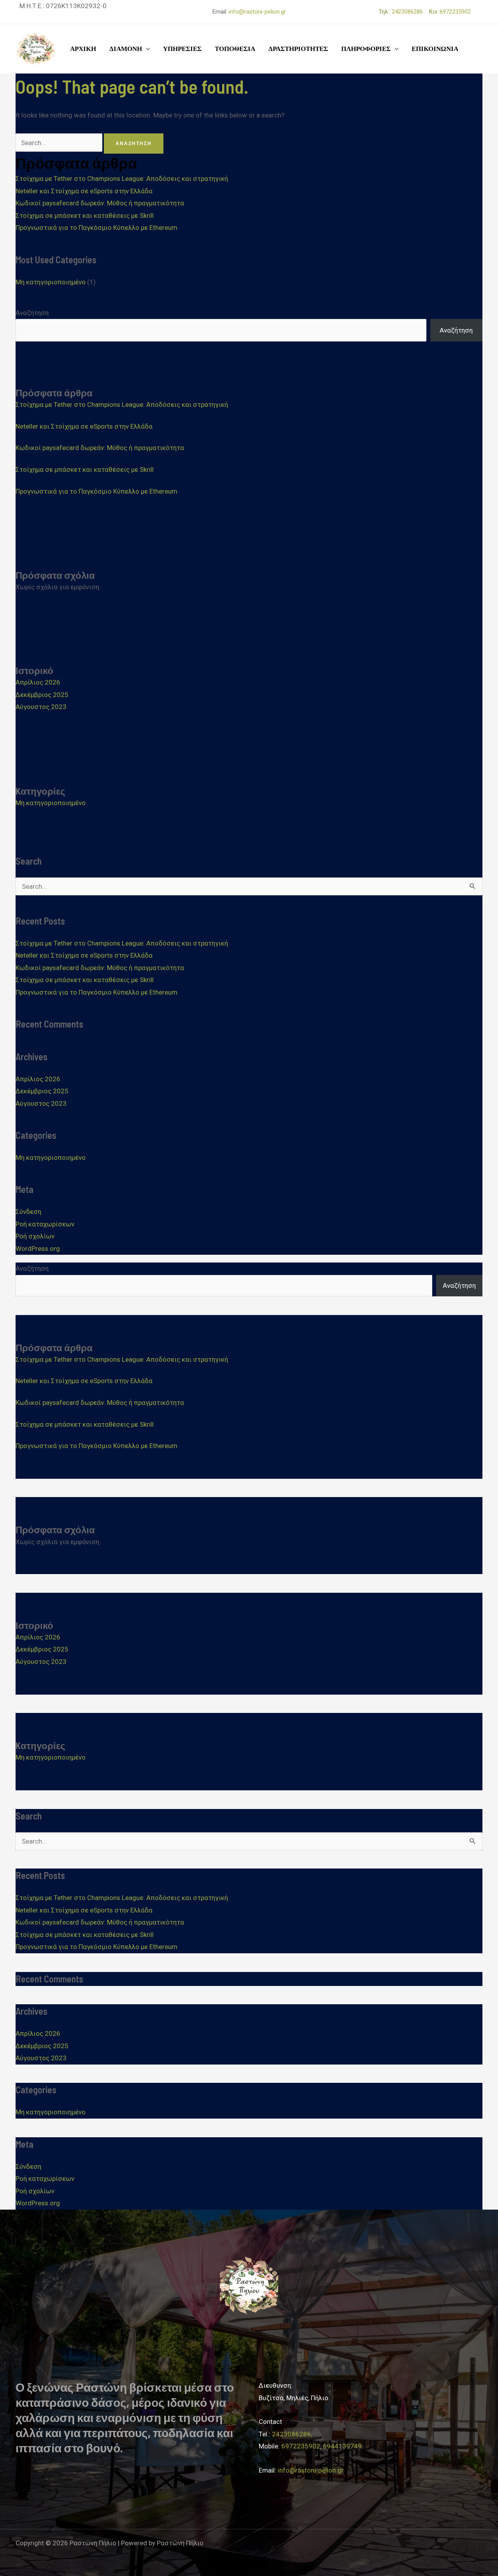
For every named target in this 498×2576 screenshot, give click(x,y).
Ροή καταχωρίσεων (45, 1224)
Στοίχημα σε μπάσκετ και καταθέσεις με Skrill (85, 215)
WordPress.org (38, 1249)
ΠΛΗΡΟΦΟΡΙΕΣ (366, 49)
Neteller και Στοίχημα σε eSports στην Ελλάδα (84, 191)
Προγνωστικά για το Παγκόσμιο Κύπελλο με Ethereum (96, 228)
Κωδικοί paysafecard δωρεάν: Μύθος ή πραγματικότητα (100, 203)
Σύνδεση (28, 1212)
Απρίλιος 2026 (38, 682)
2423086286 (410, 12)
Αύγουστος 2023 (41, 707)
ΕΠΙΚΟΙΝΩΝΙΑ (435, 49)
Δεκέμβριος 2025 (42, 695)
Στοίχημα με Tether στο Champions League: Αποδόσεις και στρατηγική (122, 179)
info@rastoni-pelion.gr (257, 12)
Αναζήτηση (32, 313)
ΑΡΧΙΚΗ (83, 49)
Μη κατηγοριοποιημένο (51, 282)
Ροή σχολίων (35, 1236)
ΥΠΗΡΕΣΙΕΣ (182, 49)
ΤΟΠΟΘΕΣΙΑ (235, 49)
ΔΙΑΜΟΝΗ (126, 49)
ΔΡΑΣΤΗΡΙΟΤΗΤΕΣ (298, 49)
